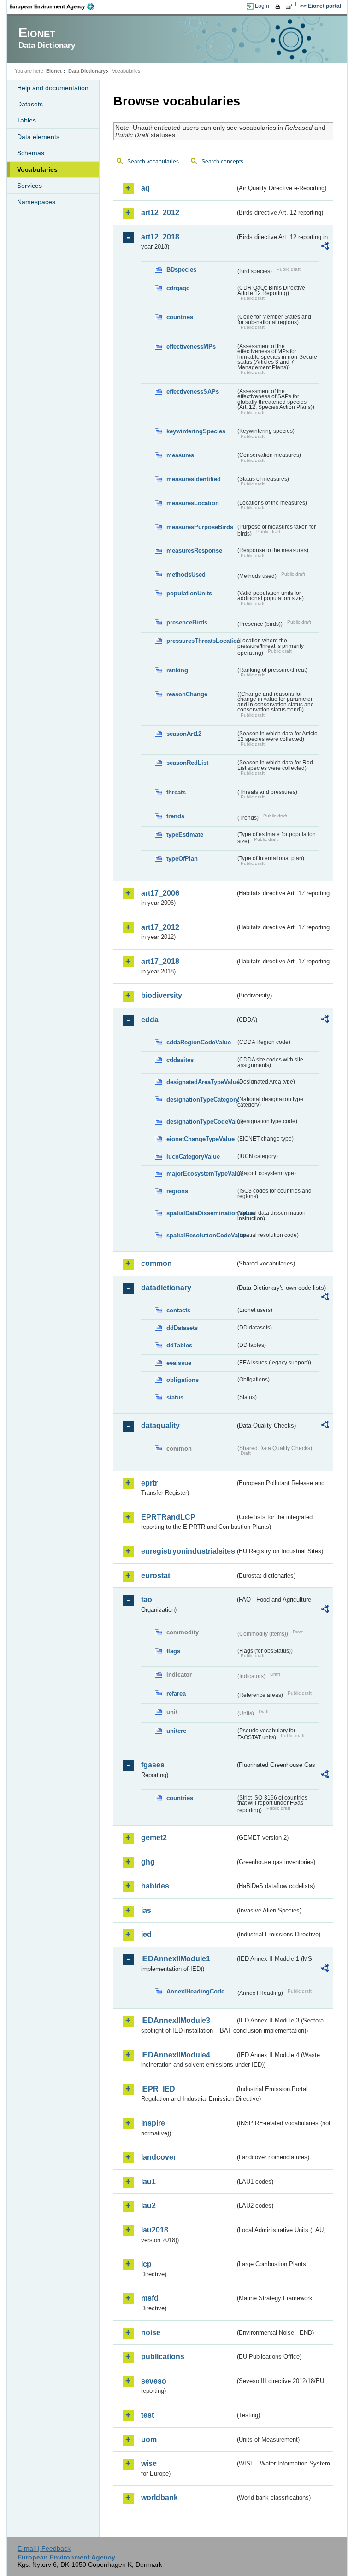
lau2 (148, 2206)
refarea (176, 1693)
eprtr (149, 1483)
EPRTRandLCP (168, 1517)
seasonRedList (187, 763)
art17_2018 (160, 961)
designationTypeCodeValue (201, 1122)
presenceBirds (187, 622)
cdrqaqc (178, 288)
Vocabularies (37, 169)
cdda (150, 1020)
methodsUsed (186, 574)
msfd (150, 2298)
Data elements (38, 137)
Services (29, 186)
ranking (177, 670)
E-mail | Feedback (44, 2548)
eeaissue (179, 1363)
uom (149, 2439)
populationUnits (189, 593)
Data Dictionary (87, 71)
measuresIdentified (194, 479)
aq (145, 188)
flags (173, 1651)
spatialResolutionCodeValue (201, 1235)
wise (149, 2463)
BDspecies (181, 270)
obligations (183, 1380)
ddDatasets (182, 1328)
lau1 (148, 2182)
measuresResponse (194, 551)
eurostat (156, 1576)
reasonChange (187, 694)
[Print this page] (279, 6)
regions (177, 1191)
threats (176, 792)
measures (180, 455)
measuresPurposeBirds (200, 527)
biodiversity (162, 995)
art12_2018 (160, 237)
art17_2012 (160, 927)
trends (175, 816)
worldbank (159, 2497)
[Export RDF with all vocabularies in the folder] (325, 247)
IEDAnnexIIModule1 (176, 1959)
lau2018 (155, 2230)
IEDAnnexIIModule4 (176, 2055)
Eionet (54, 71)
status (175, 1397)
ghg (148, 1862)
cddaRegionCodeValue (199, 1042)
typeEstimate (185, 835)
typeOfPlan (182, 859)
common (156, 1263)
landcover (159, 2157)
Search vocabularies (153, 162)
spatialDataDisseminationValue (201, 1213)
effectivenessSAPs (193, 392)
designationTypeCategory (201, 1099)
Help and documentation (53, 88)
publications (163, 2357)
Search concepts (222, 162)
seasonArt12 (184, 734)
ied (146, 1934)
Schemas (31, 153)
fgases (153, 1765)
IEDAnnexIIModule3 (176, 2020)
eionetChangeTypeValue (201, 1139)
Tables (27, 120)
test (147, 2415)
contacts (178, 1310)
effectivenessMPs (191, 347)
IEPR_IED (158, 2089)
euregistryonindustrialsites (188, 1551)
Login (262, 6)
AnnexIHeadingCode (195, 1991)
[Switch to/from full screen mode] (291, 6)
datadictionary (166, 1288)
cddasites (180, 1060)
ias (146, 1910)
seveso (154, 2381)
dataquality (160, 1425)
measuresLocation (193, 503)
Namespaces (36, 202)
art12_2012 (160, 213)
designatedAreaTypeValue (201, 1082)
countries (180, 317)
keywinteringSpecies (196, 431)
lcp (146, 2264)
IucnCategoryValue (193, 1157)
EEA (55, 6)
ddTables (179, 1345)
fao (147, 1600)
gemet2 (154, 1838)
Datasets (30, 104)
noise (151, 2333)
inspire (153, 2123)
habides (155, 1886)
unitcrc (176, 1731)
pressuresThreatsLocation (201, 641)
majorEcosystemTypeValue (201, 1174)
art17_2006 (160, 893)
